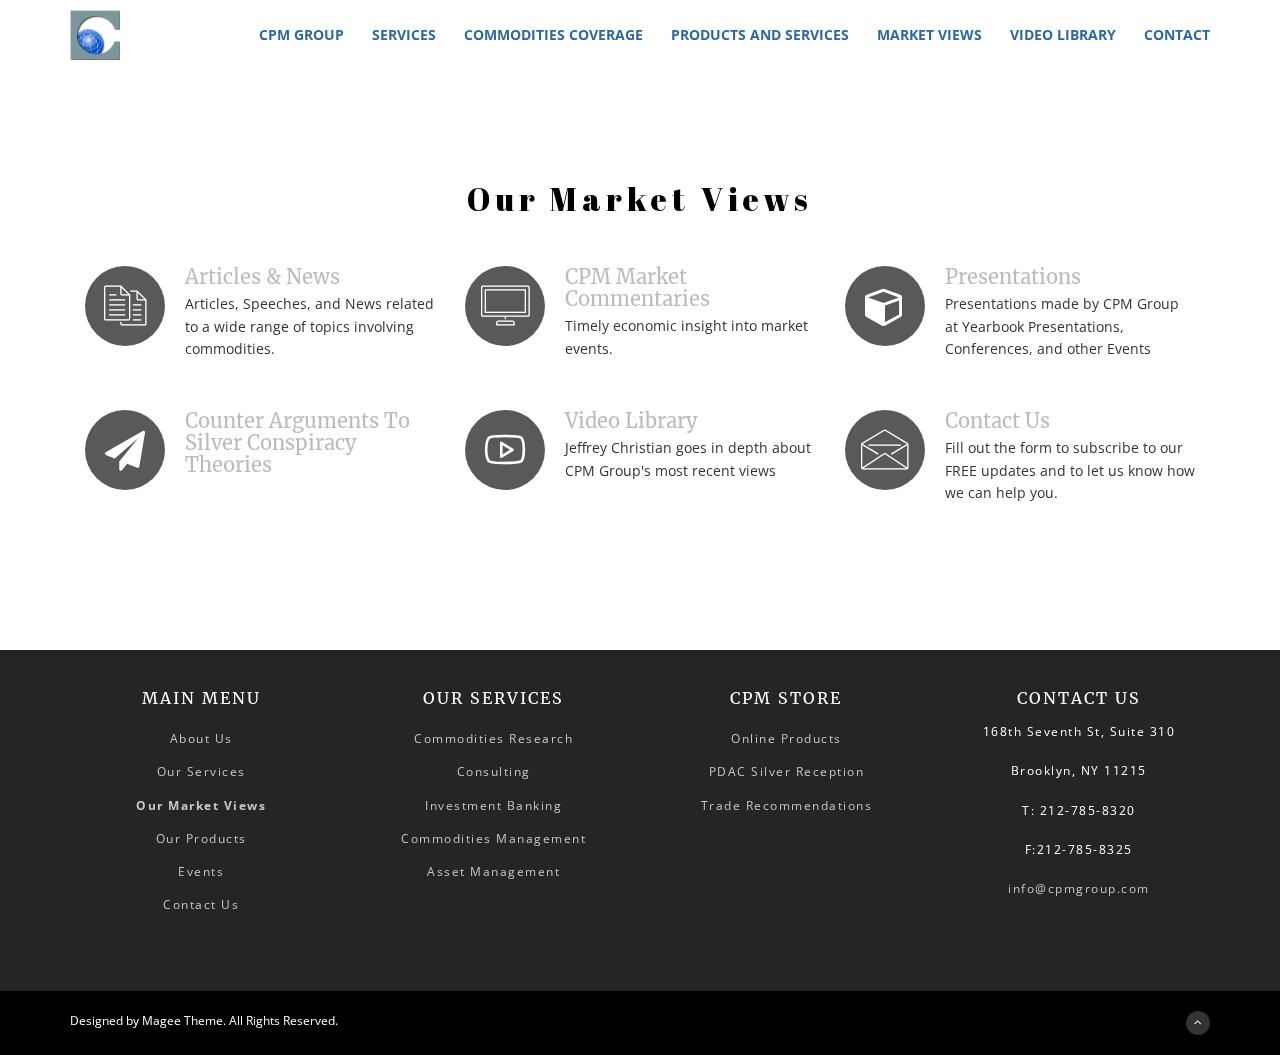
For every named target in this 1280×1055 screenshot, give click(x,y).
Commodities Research (493, 738)
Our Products (201, 838)
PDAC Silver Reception (787, 771)
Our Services (201, 771)
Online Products (786, 738)
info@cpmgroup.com (1079, 888)
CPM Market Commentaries (637, 287)
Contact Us (997, 420)
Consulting (494, 771)
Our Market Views (201, 805)
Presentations (1013, 276)
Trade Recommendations (787, 805)
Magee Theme (182, 1020)
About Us (201, 738)
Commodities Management (493, 838)
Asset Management (493, 871)
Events (201, 871)
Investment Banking (493, 805)
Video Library (631, 420)
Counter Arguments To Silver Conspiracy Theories (297, 442)
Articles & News (262, 276)
